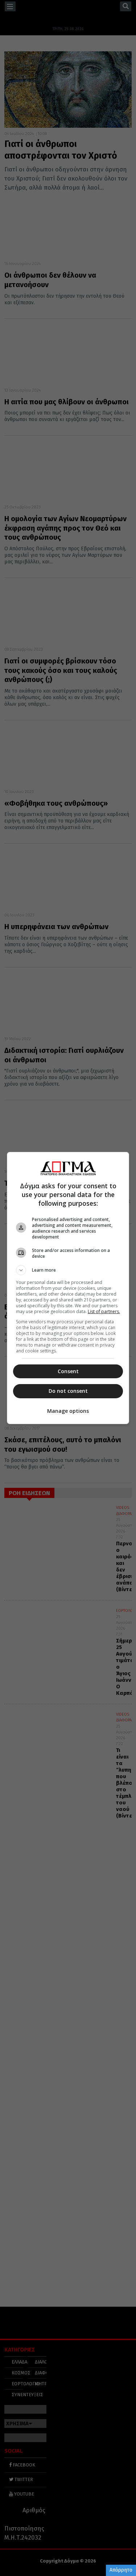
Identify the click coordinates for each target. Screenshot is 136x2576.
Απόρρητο (121, 2570)
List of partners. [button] (104, 1311)
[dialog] (68, 1288)
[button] (68, 1270)
